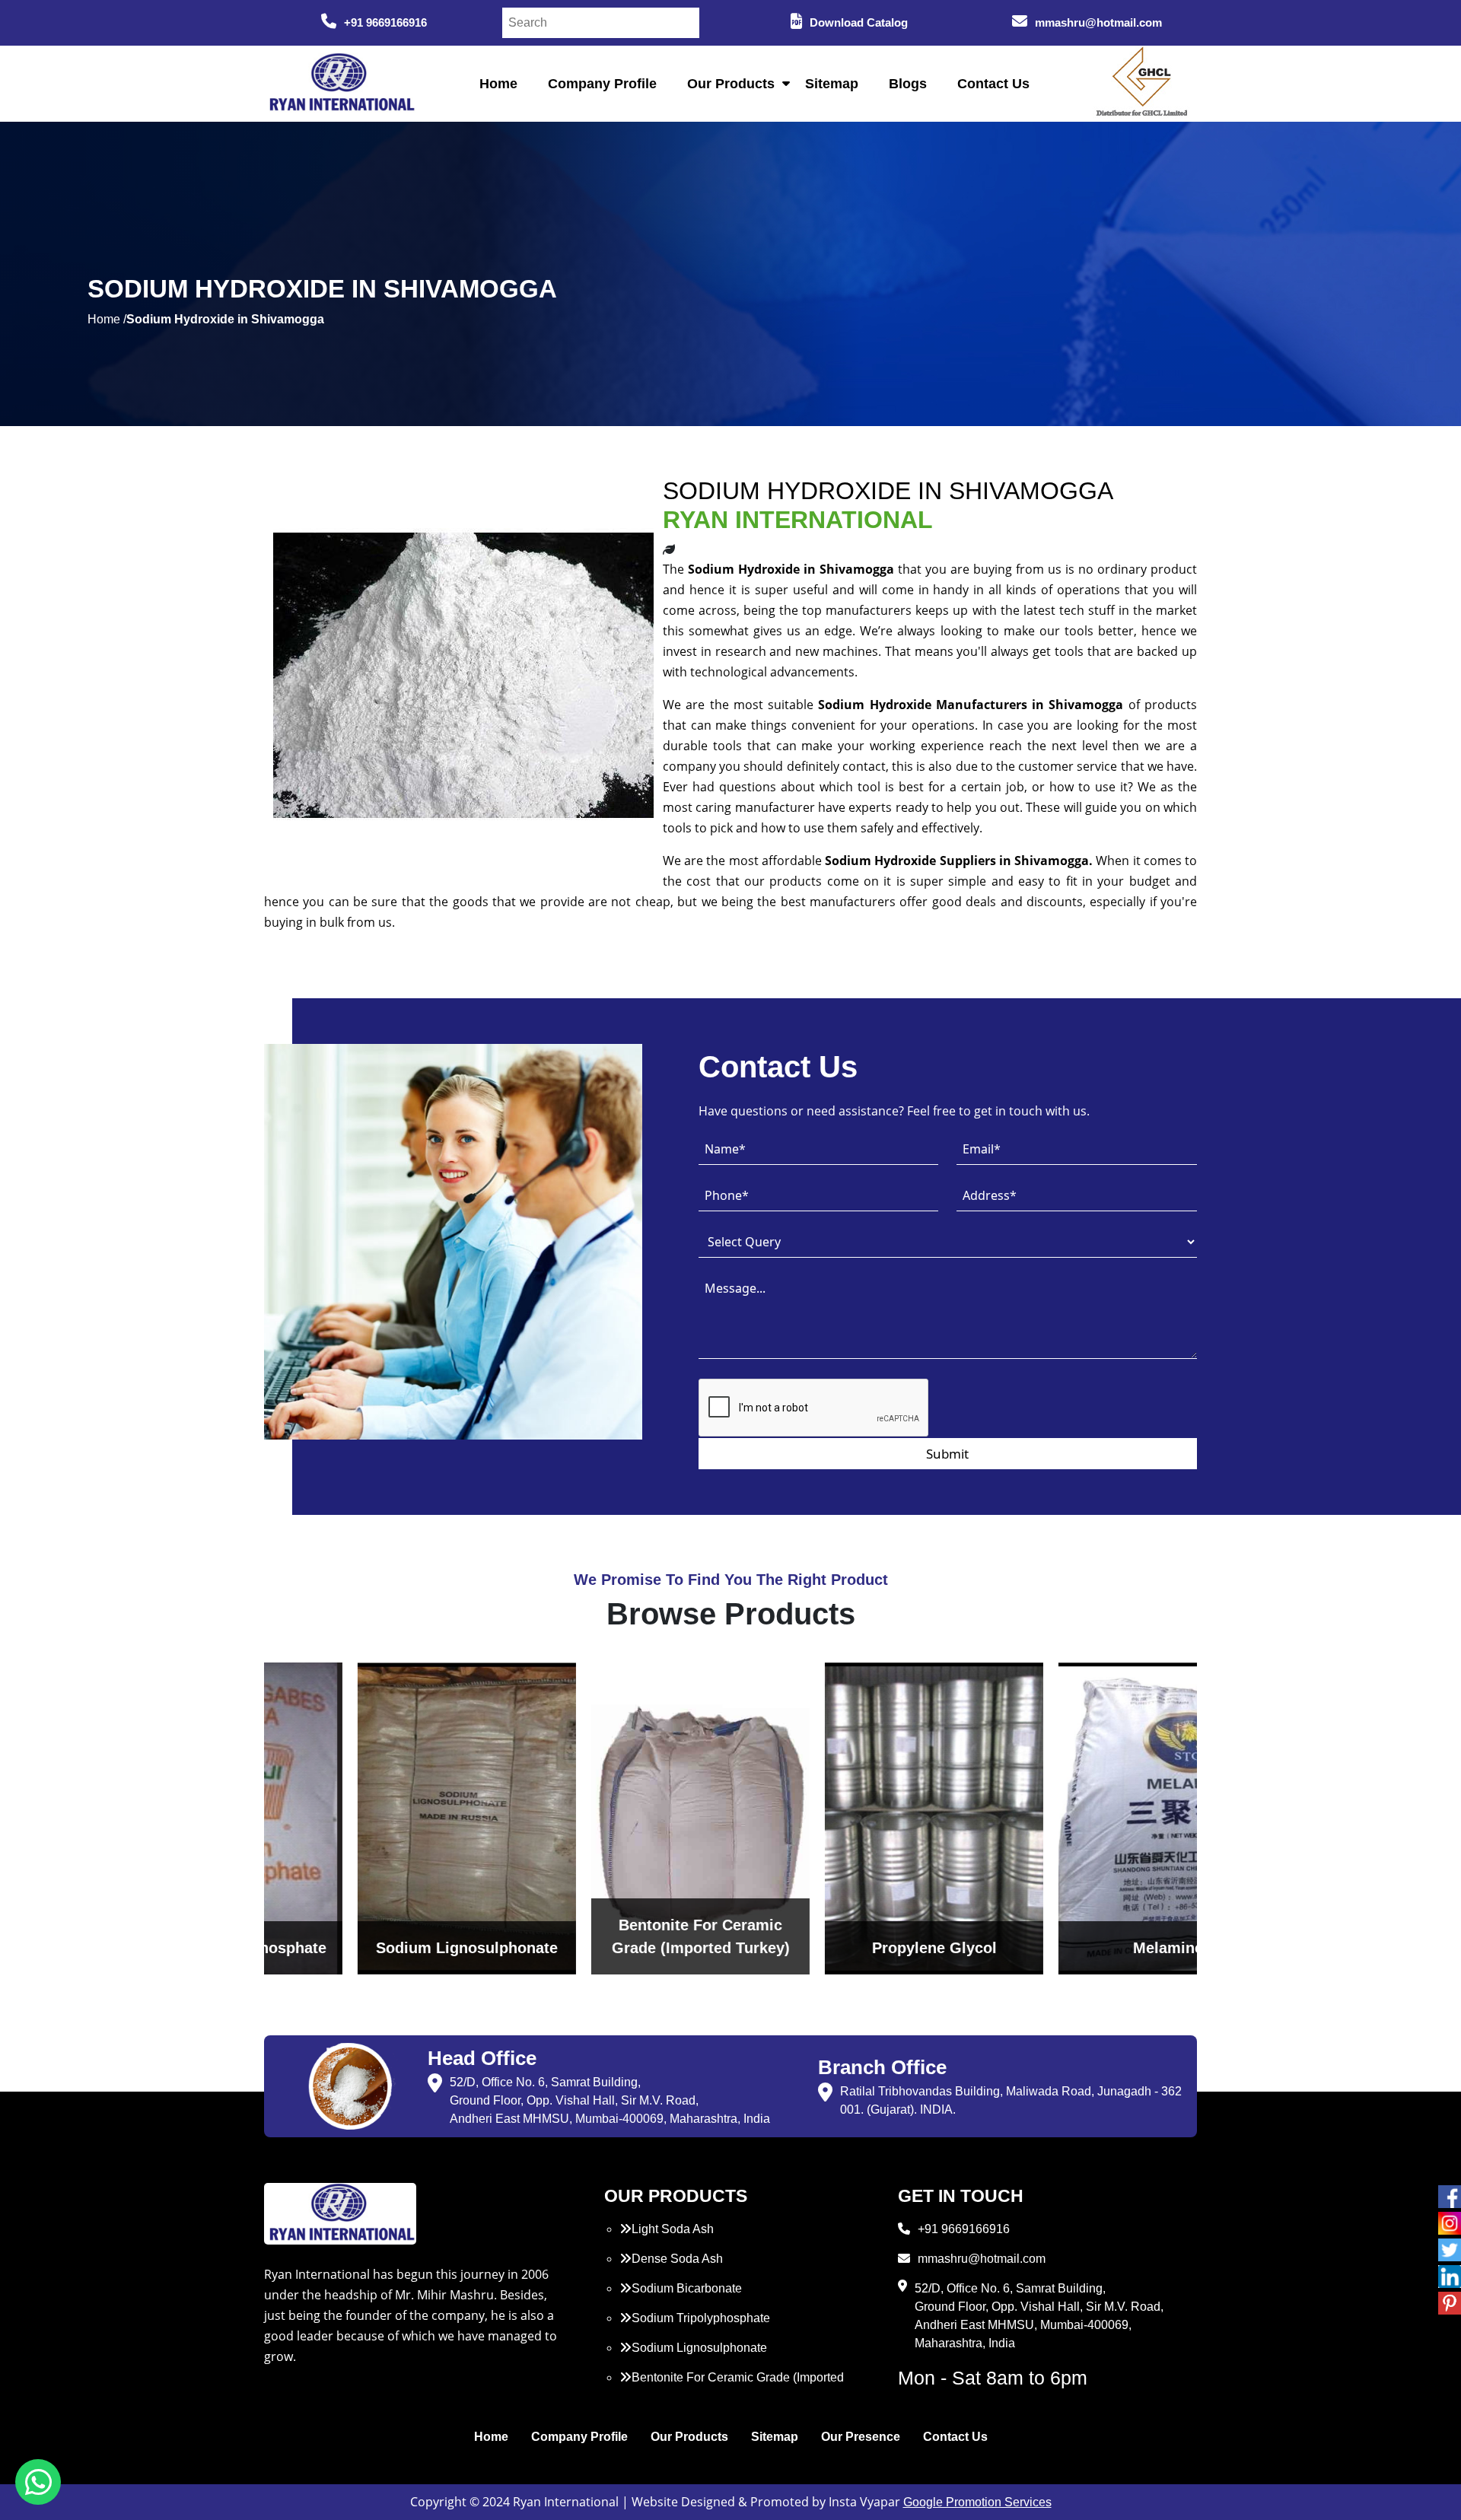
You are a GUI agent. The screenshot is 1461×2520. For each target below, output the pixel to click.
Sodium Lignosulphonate (699, 2348)
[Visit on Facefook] (1450, 2197)
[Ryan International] (340, 83)
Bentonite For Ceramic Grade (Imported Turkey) (732, 2386)
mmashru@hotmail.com (1098, 22)
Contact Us (993, 84)
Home (498, 84)
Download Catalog (859, 22)
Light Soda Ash (673, 2229)
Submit (947, 1454)
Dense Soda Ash (677, 2259)
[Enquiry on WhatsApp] (38, 2482)
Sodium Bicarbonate (687, 2288)
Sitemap (832, 84)
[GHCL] (1142, 84)
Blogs (908, 84)
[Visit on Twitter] (1450, 2250)
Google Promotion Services (977, 2502)
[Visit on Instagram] (1450, 2223)
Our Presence (861, 2437)
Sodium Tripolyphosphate (701, 2318)
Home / (107, 319)
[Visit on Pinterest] (1450, 2303)
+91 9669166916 (385, 22)
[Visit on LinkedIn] (1450, 2277)
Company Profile (602, 84)
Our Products (731, 84)
